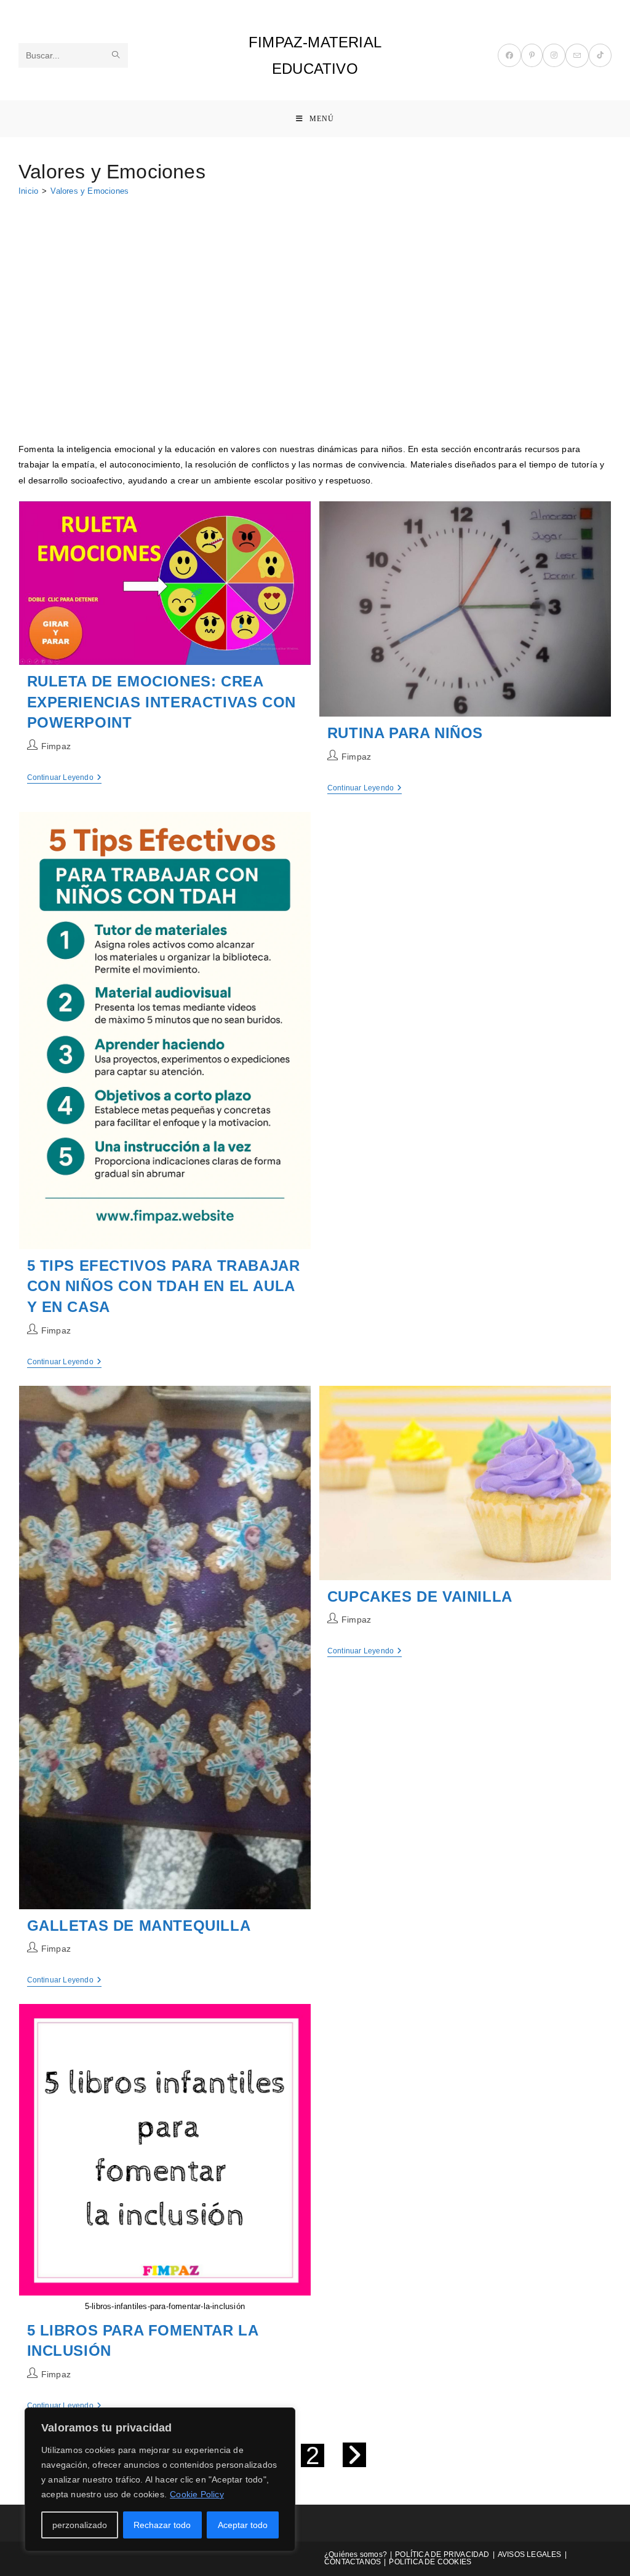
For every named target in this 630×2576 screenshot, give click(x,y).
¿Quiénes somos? (356, 2554)
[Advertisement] (315, 298)
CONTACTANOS (353, 2562)
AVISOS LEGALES (530, 2554)
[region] (160, 2479)
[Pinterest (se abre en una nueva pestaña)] (532, 55)
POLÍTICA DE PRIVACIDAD (442, 2554)
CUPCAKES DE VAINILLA (420, 1596)
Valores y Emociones (90, 191)
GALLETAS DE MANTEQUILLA (139, 1926)
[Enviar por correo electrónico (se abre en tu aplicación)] (577, 56)
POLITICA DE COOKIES (430, 2562)
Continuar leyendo (65, 778)
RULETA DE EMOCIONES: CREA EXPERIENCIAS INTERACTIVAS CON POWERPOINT (161, 702)
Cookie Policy (197, 2494)
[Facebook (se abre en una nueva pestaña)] (509, 55)
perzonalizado (80, 2525)
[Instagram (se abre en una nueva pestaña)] (554, 55)
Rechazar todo (162, 2525)
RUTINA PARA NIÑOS (405, 733)
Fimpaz (56, 746)
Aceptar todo (243, 2525)
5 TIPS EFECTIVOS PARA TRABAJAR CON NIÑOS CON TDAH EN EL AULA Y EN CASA (164, 1286)
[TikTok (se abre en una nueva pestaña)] (600, 55)
